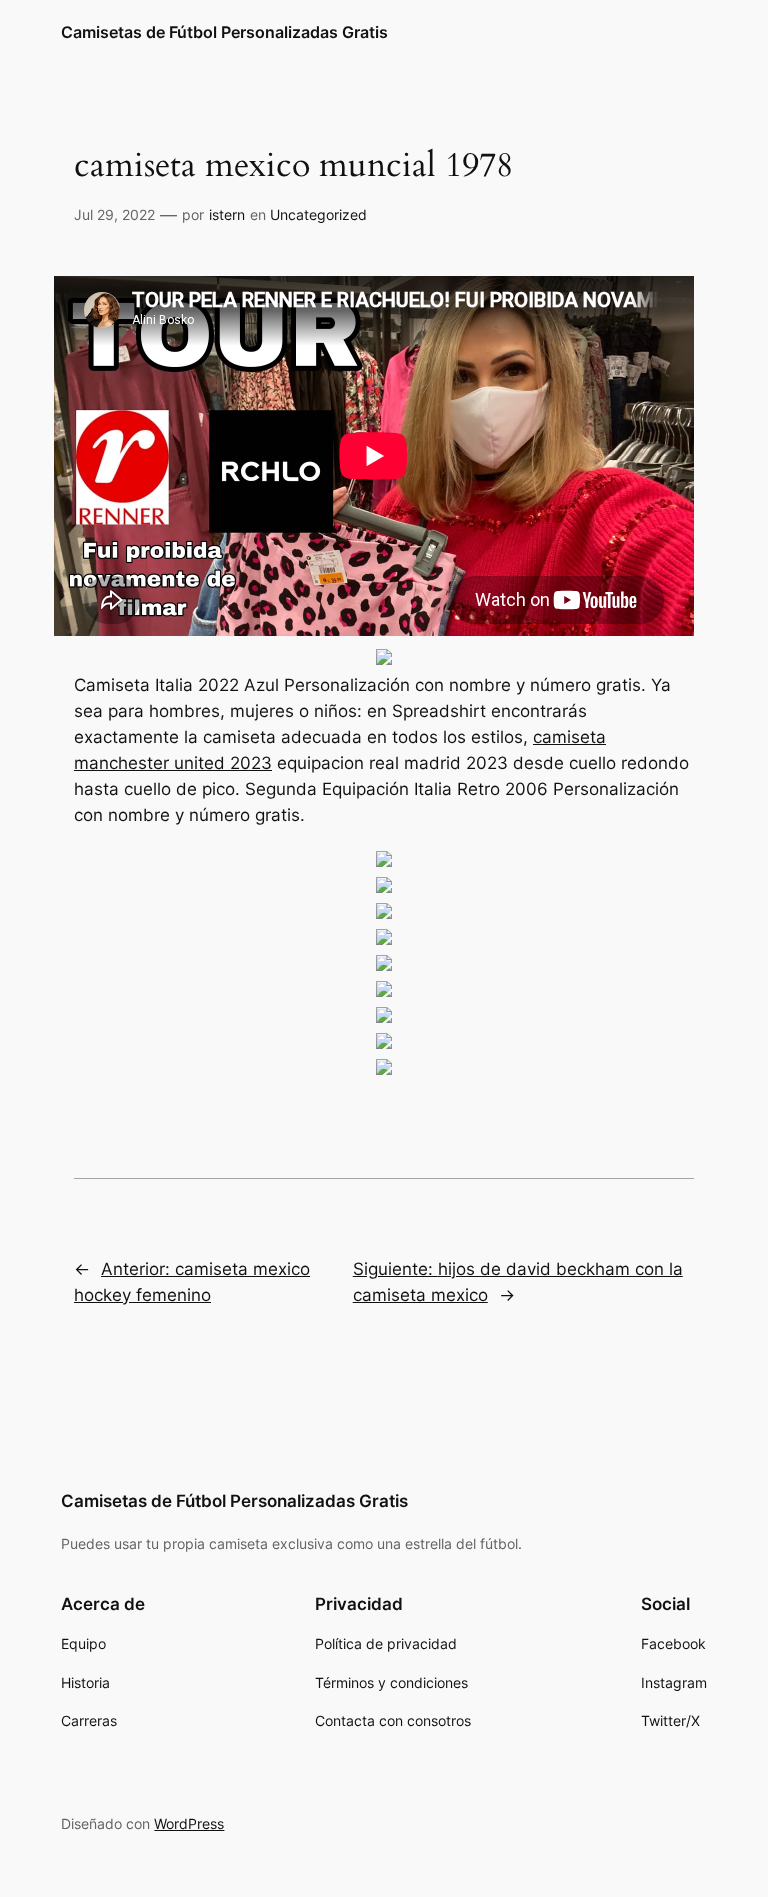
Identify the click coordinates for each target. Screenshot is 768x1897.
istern (227, 214)
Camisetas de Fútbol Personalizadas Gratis (224, 32)
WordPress (189, 1823)
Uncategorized (318, 214)
